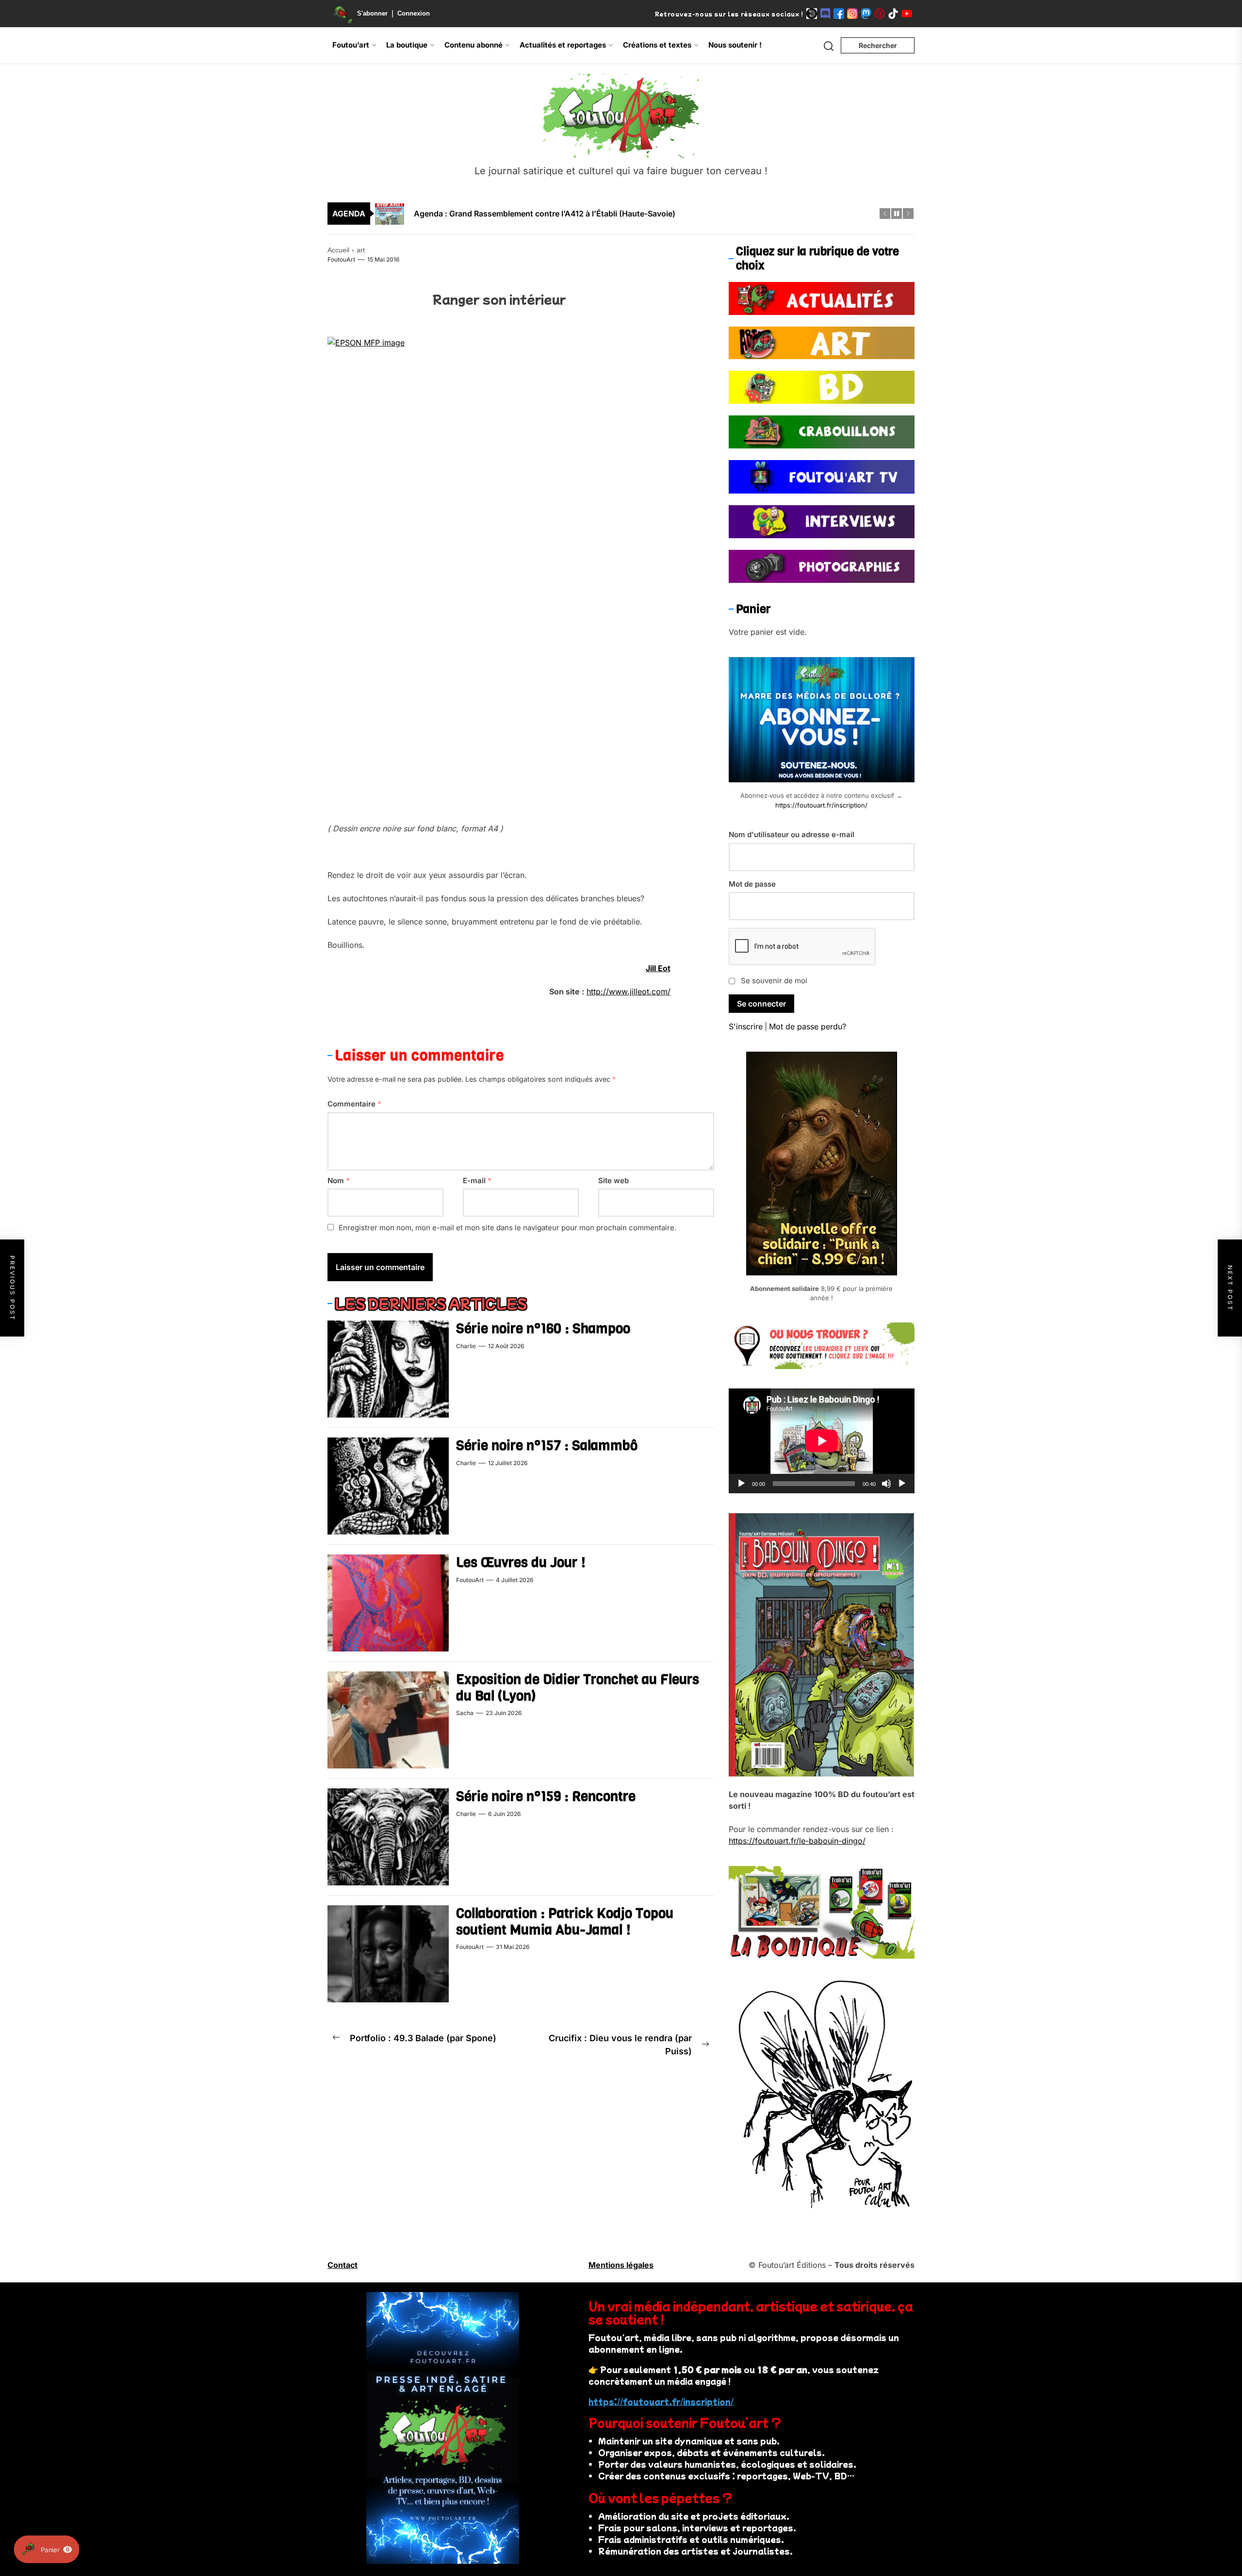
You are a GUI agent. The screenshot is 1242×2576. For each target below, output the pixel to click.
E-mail (477, 1181)
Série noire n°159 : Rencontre (546, 1796)
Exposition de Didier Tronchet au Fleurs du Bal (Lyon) (578, 1688)
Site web (613, 1181)
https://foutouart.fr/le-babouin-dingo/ (797, 1841)
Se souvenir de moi (774, 981)
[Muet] (886, 1484)
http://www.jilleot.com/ (629, 991)
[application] (822, 1441)
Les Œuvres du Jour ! (521, 1562)
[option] (627, 207)
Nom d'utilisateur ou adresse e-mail (792, 834)
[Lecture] (741, 1484)
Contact (343, 2265)
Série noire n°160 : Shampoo (543, 1329)
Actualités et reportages (563, 45)
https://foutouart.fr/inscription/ (821, 805)
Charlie (466, 1346)
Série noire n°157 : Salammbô (547, 1445)
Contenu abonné (474, 45)
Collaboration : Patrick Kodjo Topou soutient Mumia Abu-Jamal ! (565, 1922)
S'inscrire (746, 1026)
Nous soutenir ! (735, 45)
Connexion (414, 13)
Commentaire (354, 1104)
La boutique (407, 45)
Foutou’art (351, 45)
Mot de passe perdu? (808, 1026)
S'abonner (372, 13)
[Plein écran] (902, 1484)
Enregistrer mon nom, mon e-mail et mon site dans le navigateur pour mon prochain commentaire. (507, 1228)
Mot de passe (752, 884)
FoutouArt (341, 259)
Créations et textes (657, 45)
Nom (339, 1181)
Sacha (465, 1713)
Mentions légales (621, 2265)
